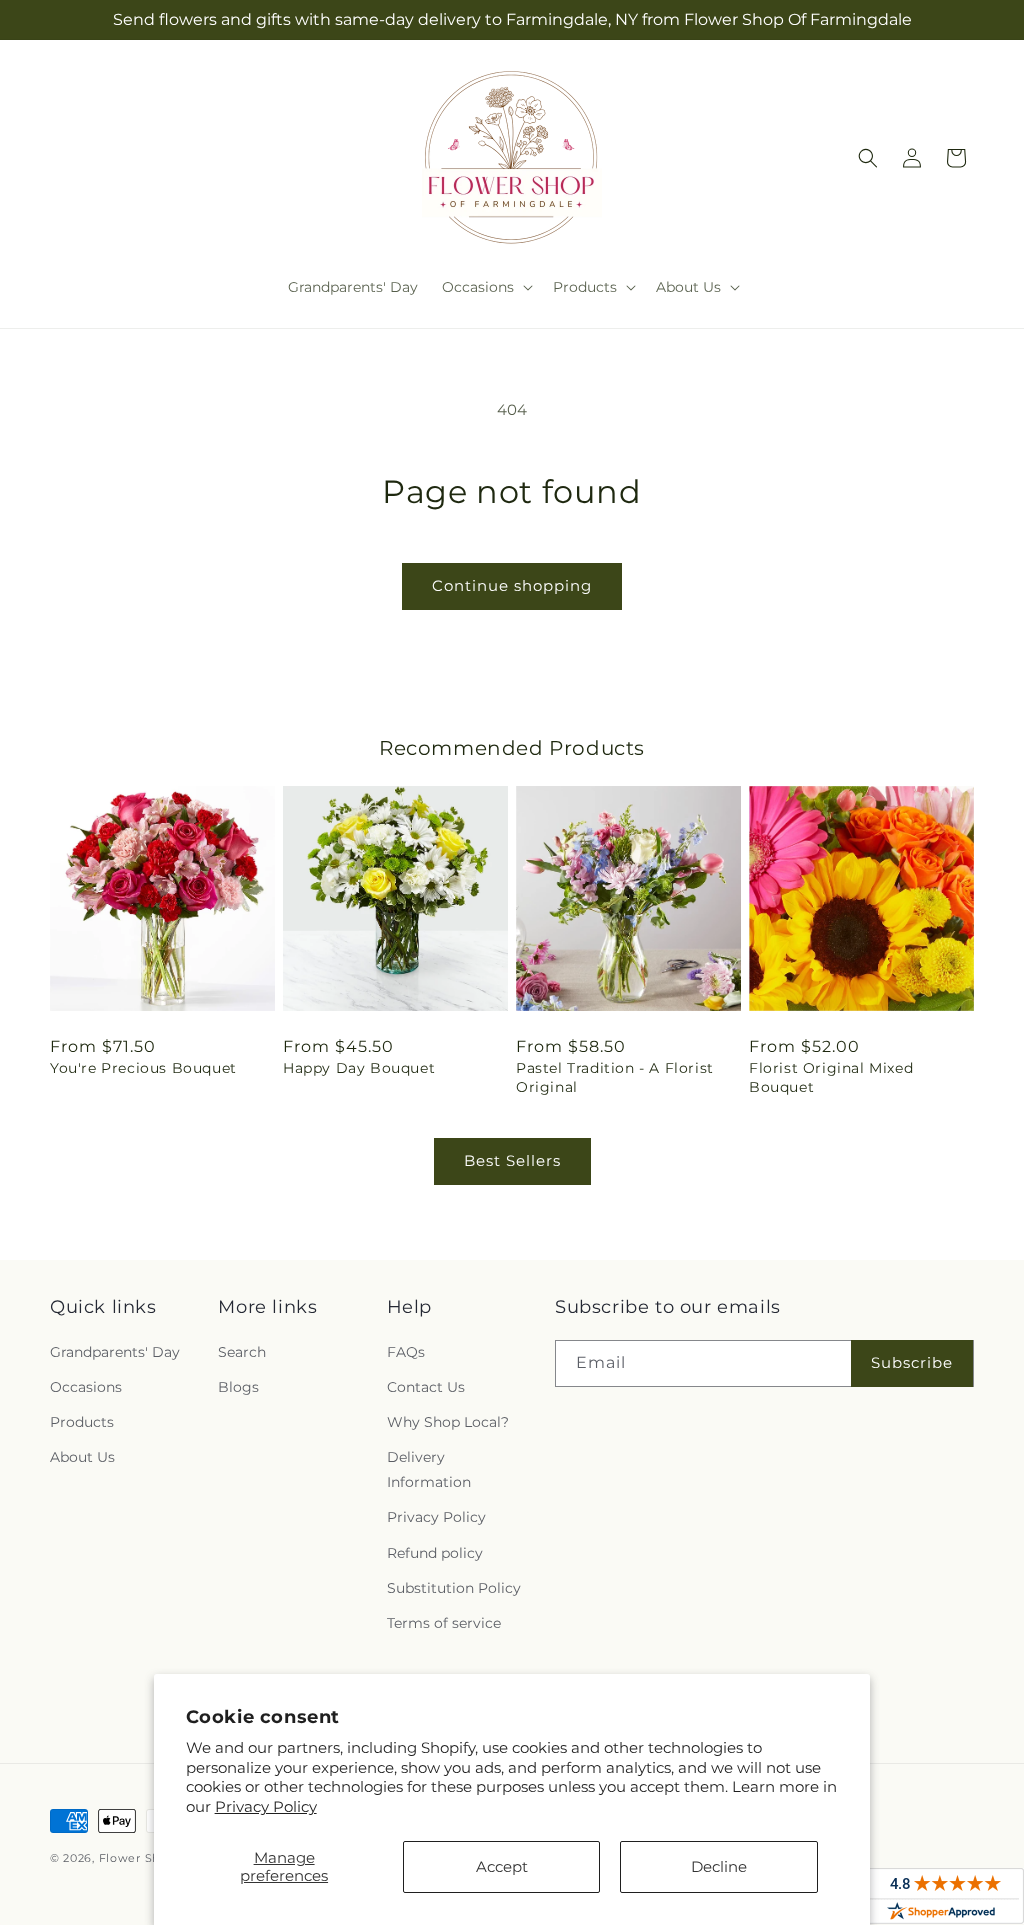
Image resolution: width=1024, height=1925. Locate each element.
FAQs (406, 1352)
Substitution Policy (454, 1588)
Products (82, 1422)
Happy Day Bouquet (359, 1068)
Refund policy (435, 1553)
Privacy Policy (266, 1806)
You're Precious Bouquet (143, 1068)
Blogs (238, 1387)
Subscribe (912, 1362)
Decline (719, 1866)
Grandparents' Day (115, 1352)
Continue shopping (512, 585)
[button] (485, 287)
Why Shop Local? (448, 1422)
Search (242, 1352)
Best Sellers (512, 1160)
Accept (502, 1866)
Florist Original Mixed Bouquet (831, 1077)
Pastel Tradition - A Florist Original (615, 1077)
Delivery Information (429, 1469)
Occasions (86, 1387)
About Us (82, 1457)
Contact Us (426, 1387)
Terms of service (444, 1623)
